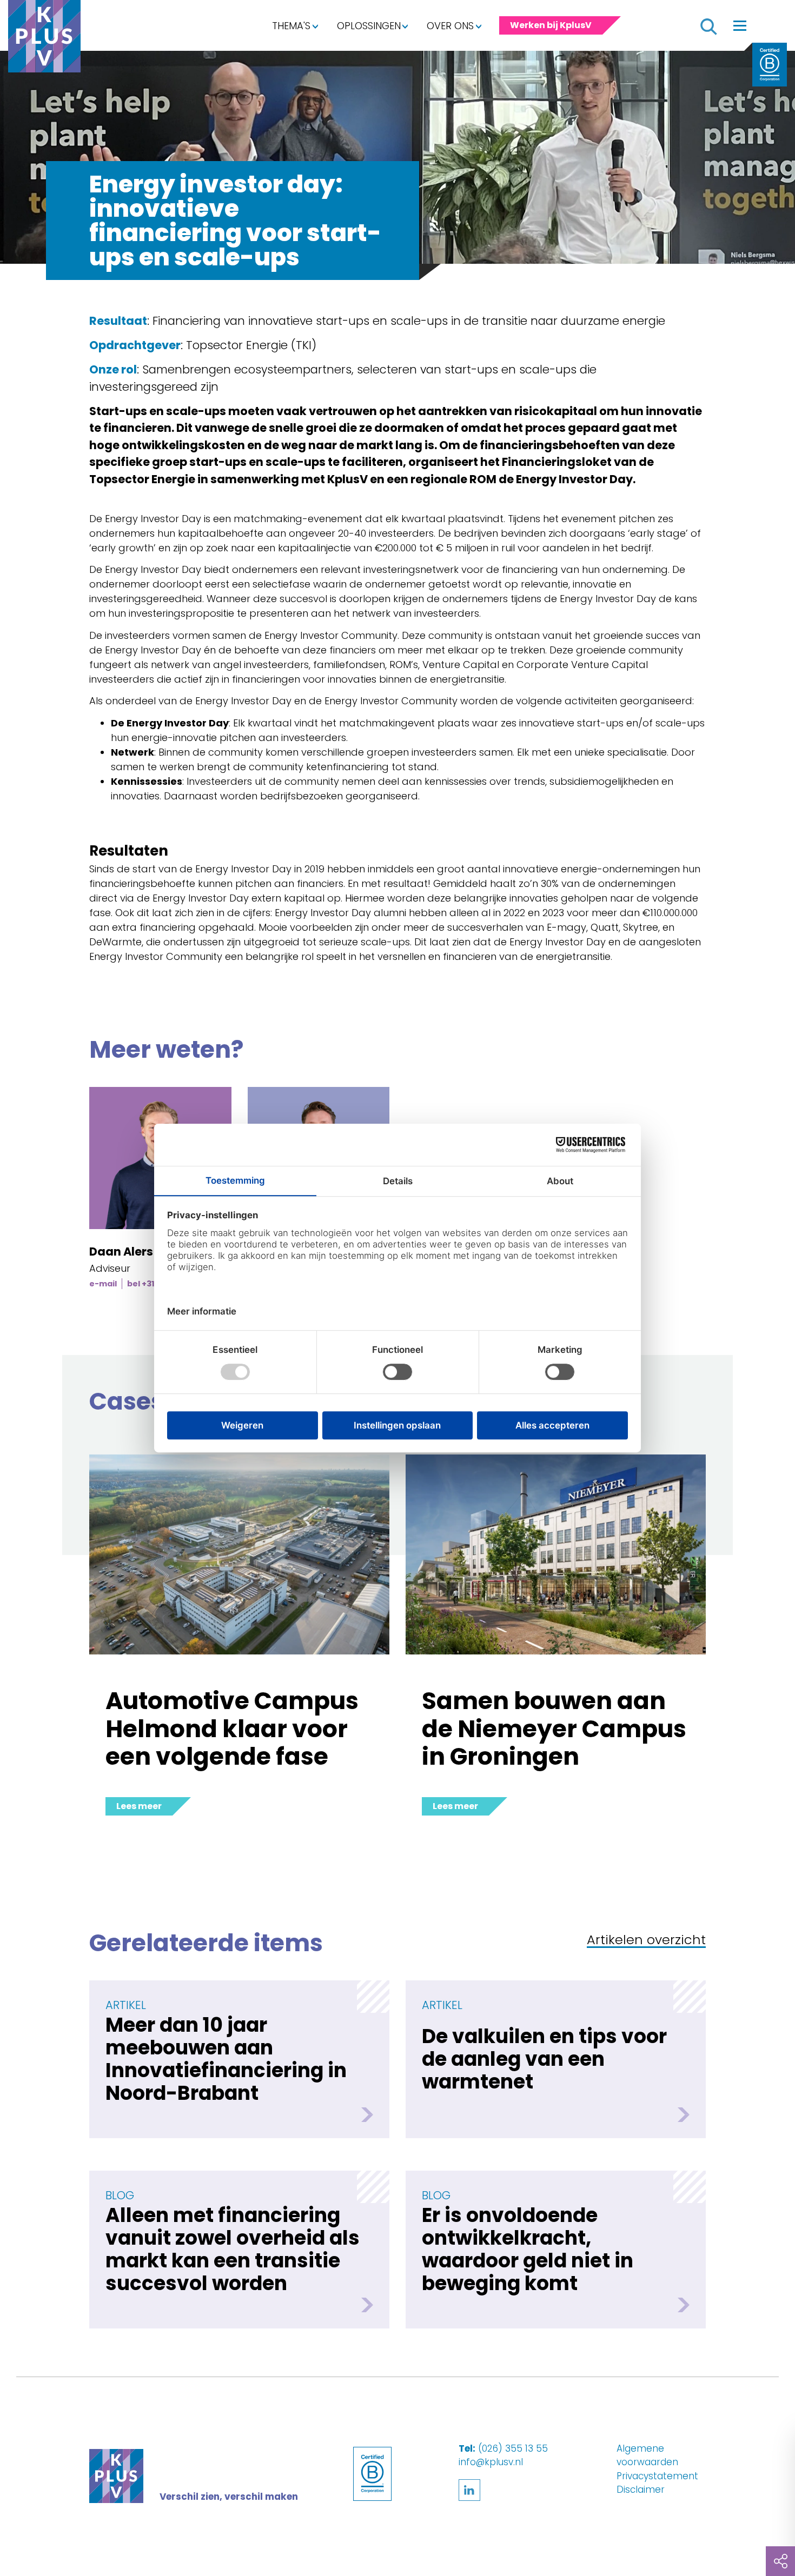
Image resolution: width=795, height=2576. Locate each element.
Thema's (291, 26)
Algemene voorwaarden (647, 2455)
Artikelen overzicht (646, 1941)
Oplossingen (369, 26)
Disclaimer (641, 2490)
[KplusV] (44, 39)
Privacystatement (657, 2476)
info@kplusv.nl (491, 2462)
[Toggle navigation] (740, 25)
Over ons (450, 26)
